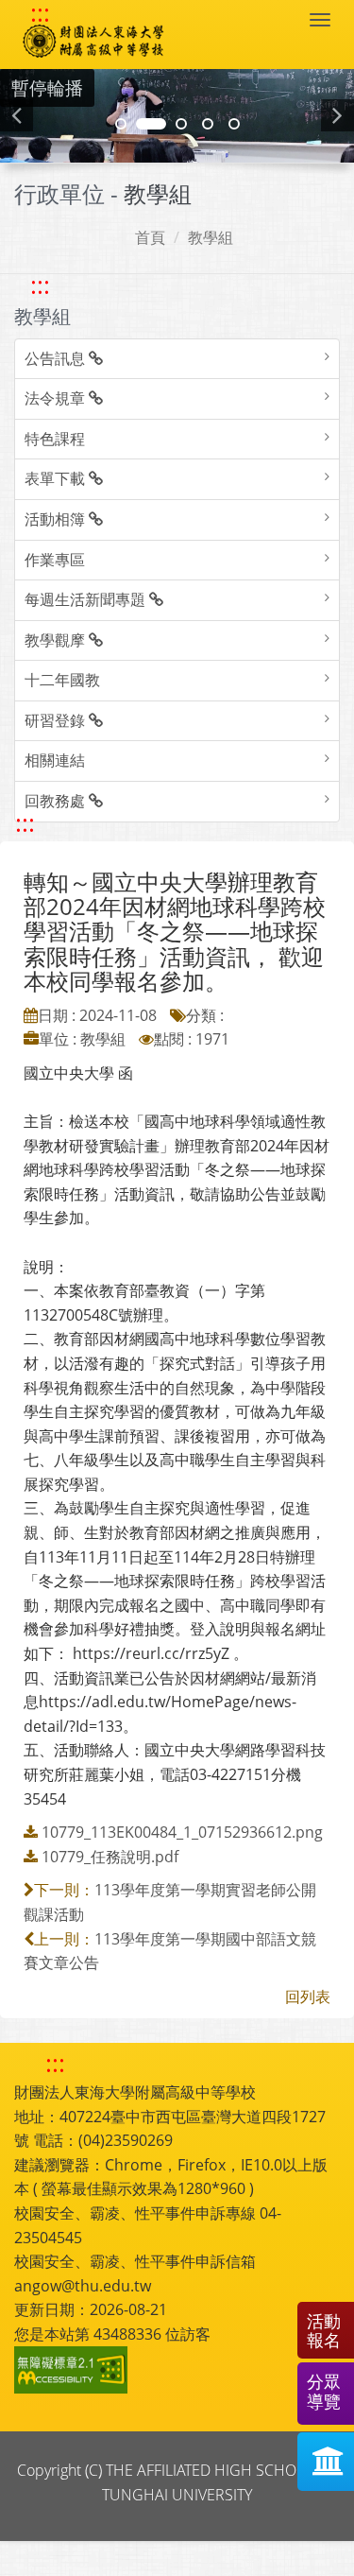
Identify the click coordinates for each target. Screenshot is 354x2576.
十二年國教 (62, 680)
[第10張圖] (234, 124)
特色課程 (55, 439)
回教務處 (57, 801)
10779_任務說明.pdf (110, 1857)
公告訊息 (57, 358)
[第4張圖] (151, 124)
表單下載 (57, 478)
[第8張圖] (208, 124)
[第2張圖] (121, 124)
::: (40, 13)
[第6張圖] (181, 124)
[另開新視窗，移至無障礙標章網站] (74, 2370)
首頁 (150, 237)
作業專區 (55, 560)
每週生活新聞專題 (87, 599)
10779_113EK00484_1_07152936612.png (182, 1832)
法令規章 (57, 398)
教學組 (211, 237)
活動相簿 (57, 519)
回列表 (308, 1997)
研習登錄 (57, 720)
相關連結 (55, 760)
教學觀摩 (57, 640)
